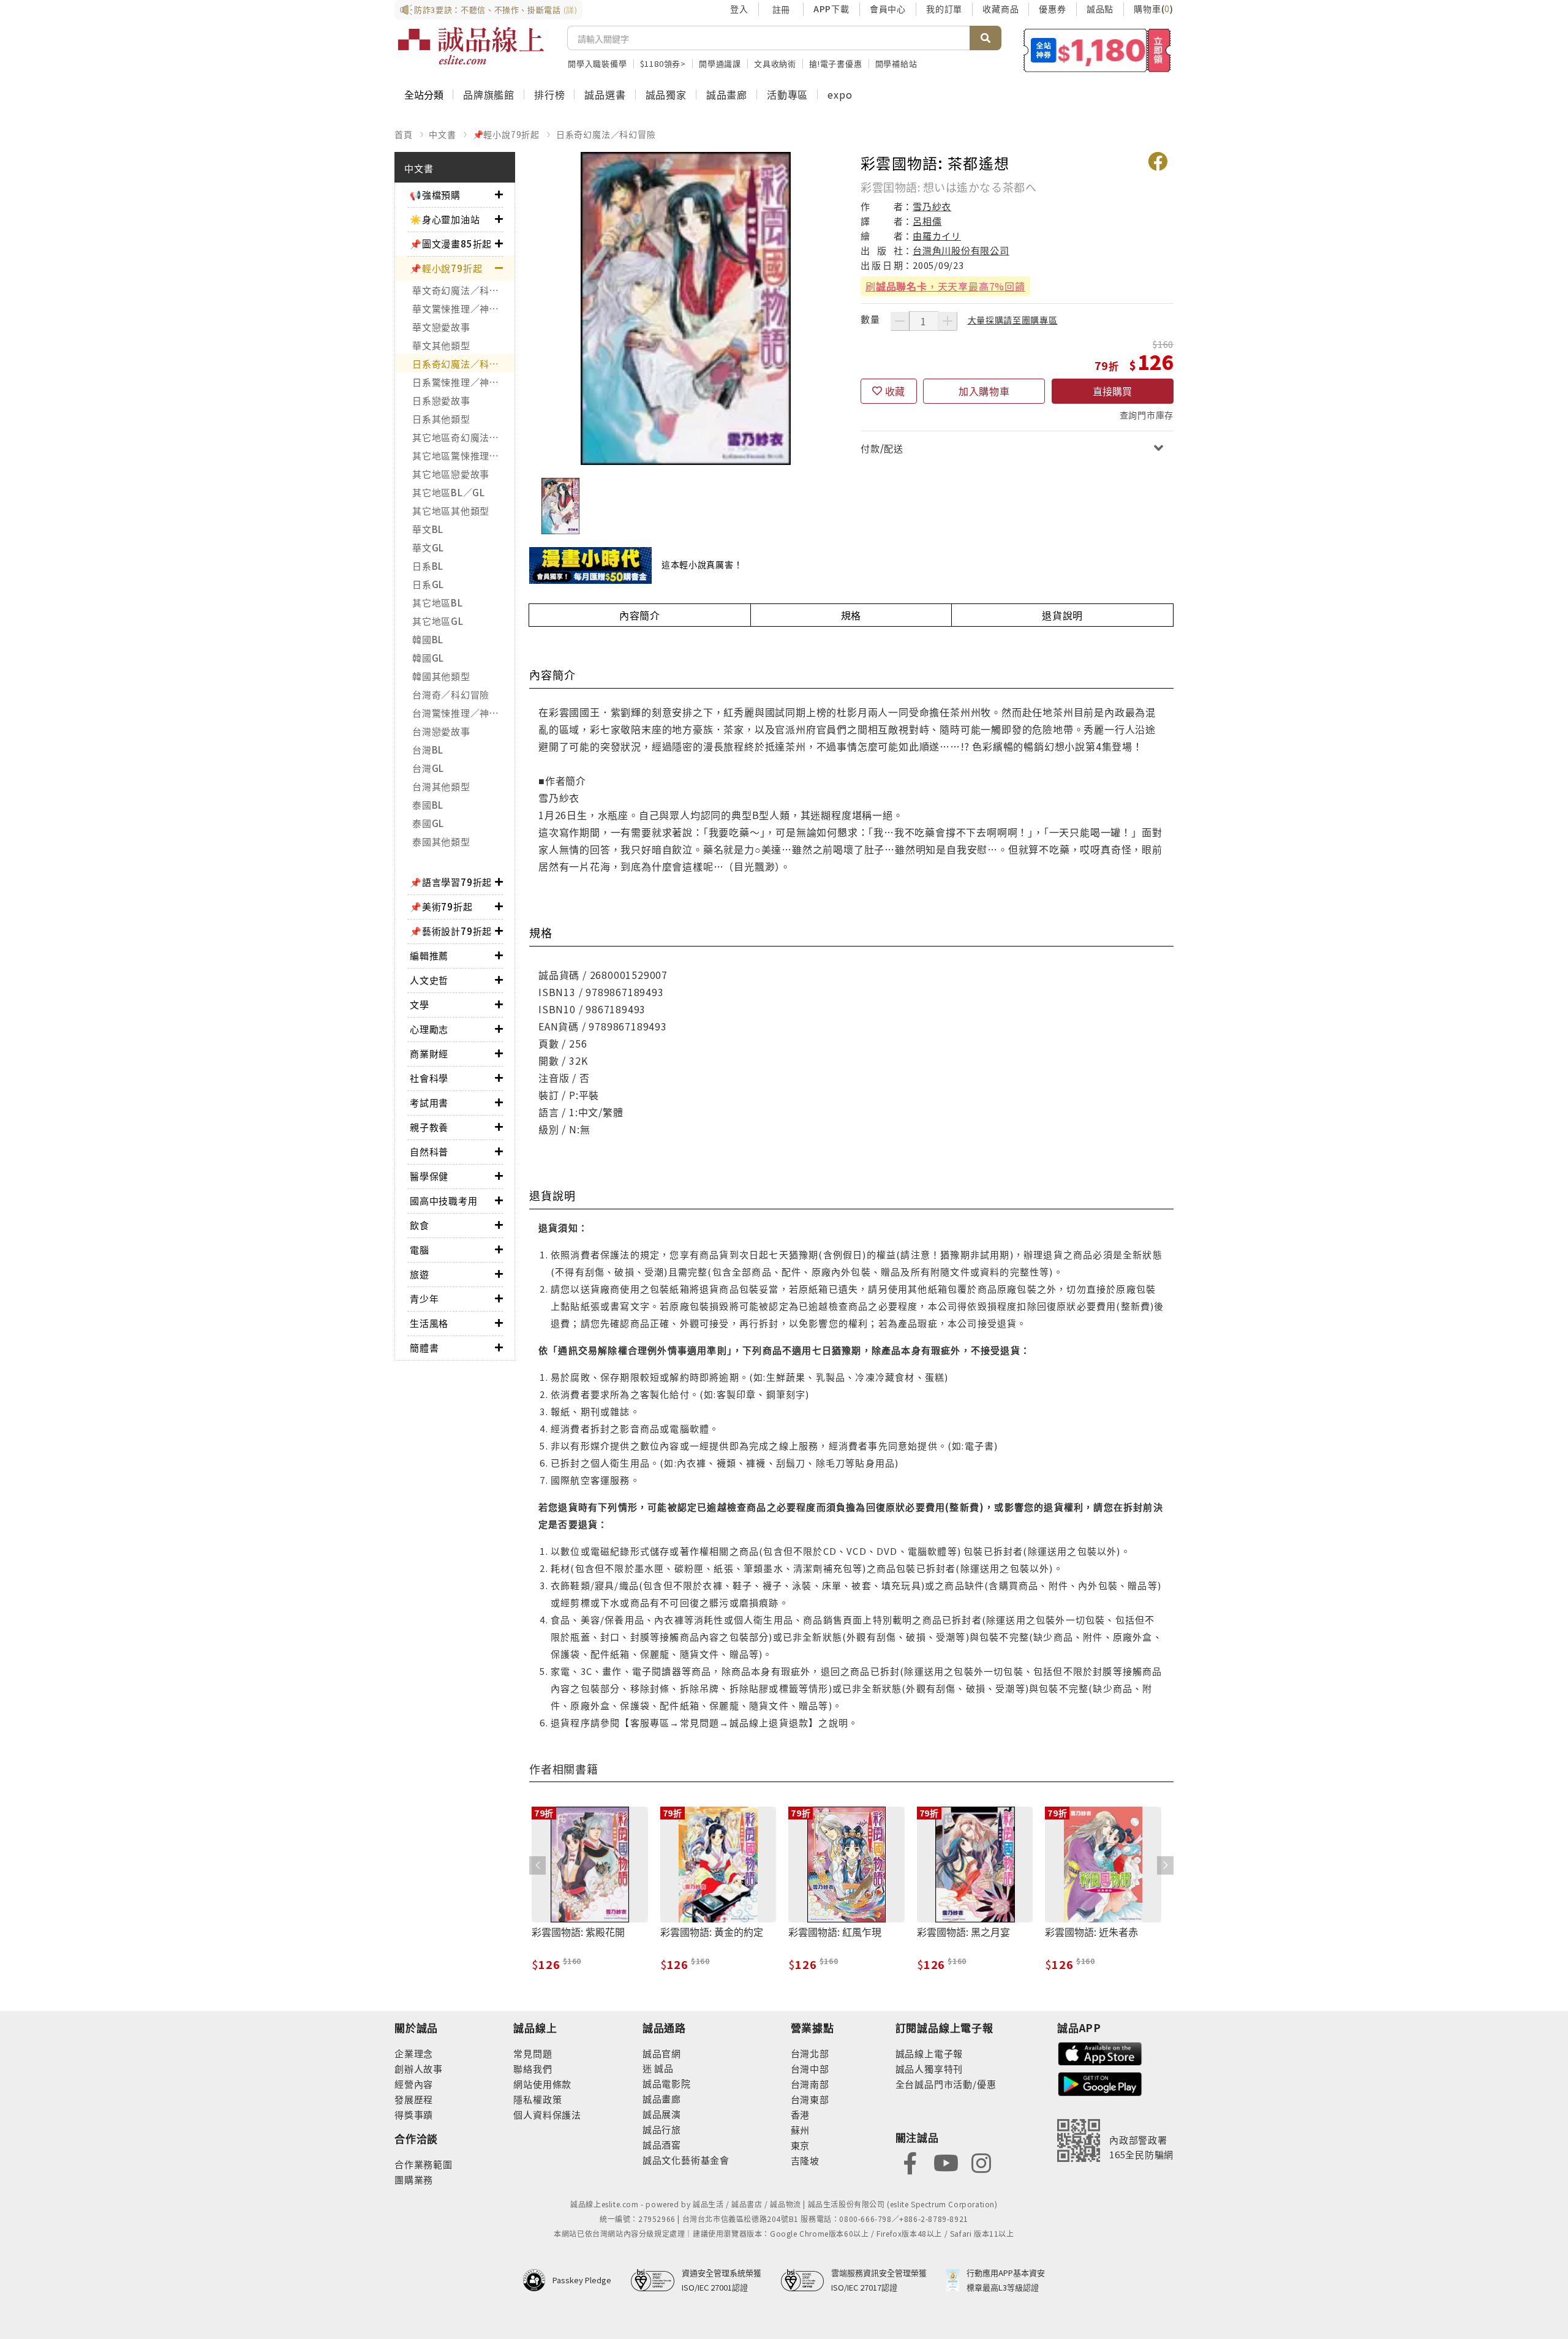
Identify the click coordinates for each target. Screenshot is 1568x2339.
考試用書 (429, 1102)
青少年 (424, 1298)
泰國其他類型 (441, 841)
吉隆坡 (805, 2160)
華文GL (428, 547)
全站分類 (424, 94)
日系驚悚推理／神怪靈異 (463, 382)
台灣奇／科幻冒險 (451, 694)
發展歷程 (414, 2099)
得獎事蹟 (414, 2114)
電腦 (420, 1249)
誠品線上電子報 (929, 2053)
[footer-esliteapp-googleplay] (1100, 2083)
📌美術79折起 (441, 906)
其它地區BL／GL (449, 492)
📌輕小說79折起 (506, 134)
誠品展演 (662, 2114)
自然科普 (429, 1151)
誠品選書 (605, 94)
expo (840, 94)
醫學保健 (429, 1176)
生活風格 (429, 1323)
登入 (739, 9)
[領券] (1097, 50)
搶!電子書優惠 (836, 63)
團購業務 (414, 2179)
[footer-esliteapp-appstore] (1100, 2052)
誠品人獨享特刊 (929, 2069)
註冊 (781, 9)
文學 (420, 1004)
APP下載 (831, 9)
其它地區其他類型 (451, 511)
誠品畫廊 (727, 94)
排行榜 (549, 94)
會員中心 (888, 9)
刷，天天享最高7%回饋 (945, 286)
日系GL (428, 584)
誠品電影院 (667, 2083)
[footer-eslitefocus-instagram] (981, 2162)
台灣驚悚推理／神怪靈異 (463, 713)
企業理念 (414, 2053)
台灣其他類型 (441, 786)
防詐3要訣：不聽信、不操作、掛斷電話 (496, 9)
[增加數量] (948, 321)
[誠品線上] (471, 46)
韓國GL (428, 658)
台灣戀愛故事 (441, 731)
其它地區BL (438, 603)
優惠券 (1052, 9)
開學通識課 (720, 63)
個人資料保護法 (547, 2114)
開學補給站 (896, 63)
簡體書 (424, 1347)
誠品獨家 (666, 94)
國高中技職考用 (444, 1200)
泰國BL (428, 805)
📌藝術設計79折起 (451, 931)
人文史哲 (429, 980)
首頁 (404, 134)
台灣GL (428, 768)
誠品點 (1100, 9)
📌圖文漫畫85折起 (451, 244)
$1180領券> (663, 63)
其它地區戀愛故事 (451, 474)
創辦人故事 (419, 2069)
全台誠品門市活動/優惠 (946, 2084)
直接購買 (1112, 391)
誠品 (663, 2068)
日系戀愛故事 (441, 400)
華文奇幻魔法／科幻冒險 (463, 290)
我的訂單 (944, 9)
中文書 (442, 134)
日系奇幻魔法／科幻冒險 (606, 134)
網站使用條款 (542, 2084)
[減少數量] (900, 321)
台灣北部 (810, 2053)
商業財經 (429, 1053)
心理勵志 (429, 1029)
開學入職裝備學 (597, 63)
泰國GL (428, 823)
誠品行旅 (662, 2129)
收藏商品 (1001, 9)
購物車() (1154, 9)
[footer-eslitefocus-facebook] (910, 2162)
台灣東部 (810, 2099)
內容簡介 (640, 615)
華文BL (428, 529)
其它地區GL (438, 621)
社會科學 (429, 1078)
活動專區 (787, 94)
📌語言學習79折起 (451, 882)
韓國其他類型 (441, 676)
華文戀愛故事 (441, 327)
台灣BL (428, 750)
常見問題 (533, 2053)
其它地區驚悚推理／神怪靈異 (463, 455)
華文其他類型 (441, 345)
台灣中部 (810, 2069)
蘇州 (801, 2130)
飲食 (420, 1225)
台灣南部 (810, 2084)
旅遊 (420, 1274)
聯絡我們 (533, 2069)
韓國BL (428, 639)
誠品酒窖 (662, 2144)
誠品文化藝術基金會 (686, 2160)
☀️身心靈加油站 (445, 219)
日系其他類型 (441, 419)
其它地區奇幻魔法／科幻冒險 (463, 437)
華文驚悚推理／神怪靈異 (463, 308)
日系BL (428, 566)
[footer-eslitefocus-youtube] (946, 2162)
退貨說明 (1062, 615)
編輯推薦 (429, 955)
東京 (801, 2145)
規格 (851, 615)
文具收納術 (775, 63)
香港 (801, 2114)
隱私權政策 (537, 2099)
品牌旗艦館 (489, 94)
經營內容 (414, 2084)
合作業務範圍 (424, 2164)
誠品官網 (662, 2053)
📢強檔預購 (435, 195)
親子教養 (429, 1127)
